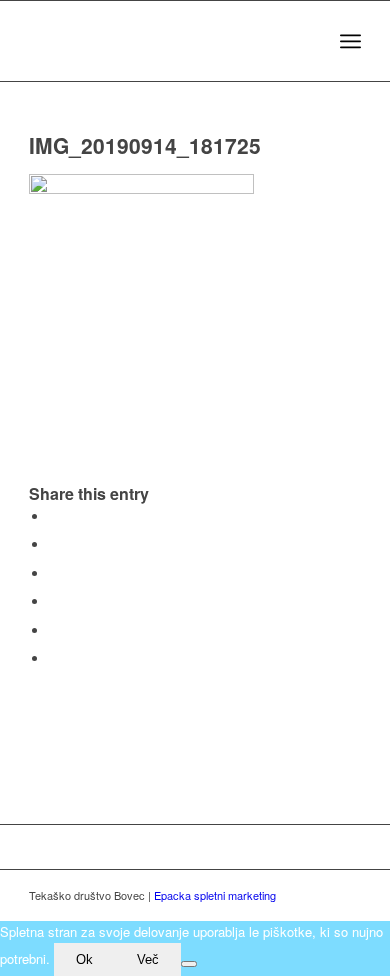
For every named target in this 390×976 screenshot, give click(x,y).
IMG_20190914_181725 (145, 145)
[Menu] (350, 41)
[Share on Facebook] (54, 516)
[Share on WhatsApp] (54, 573)
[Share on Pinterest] (54, 601)
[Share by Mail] (54, 658)
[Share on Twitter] (54, 544)
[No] (189, 964)
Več (148, 959)
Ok (84, 959)
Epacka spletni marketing (215, 895)
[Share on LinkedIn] (54, 630)
